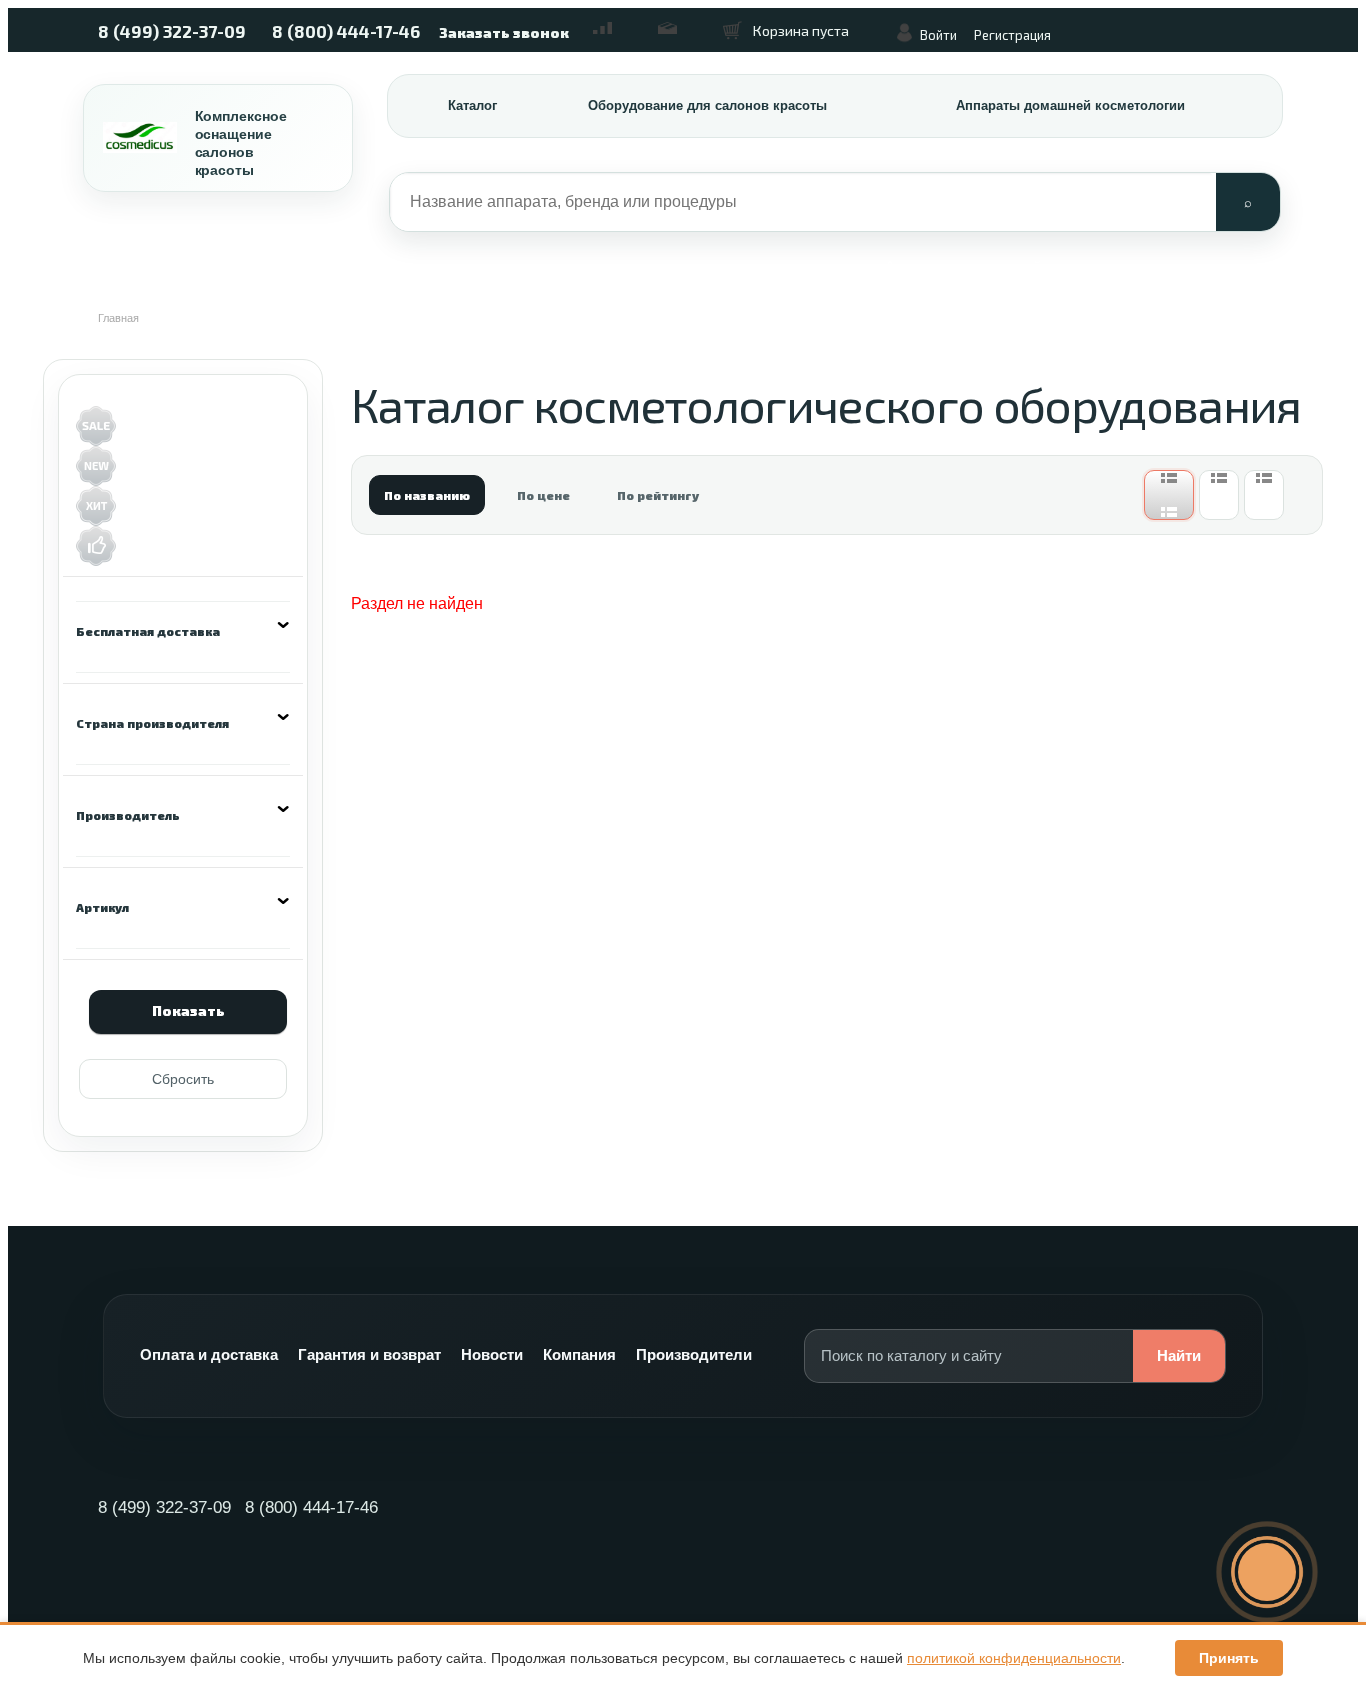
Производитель (128, 815)
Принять (1229, 1658)
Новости (492, 1354)
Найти (1179, 1355)
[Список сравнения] (613, 21)
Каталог (472, 105)
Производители (694, 1354)
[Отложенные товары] (678, 21)
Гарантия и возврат (369, 1354)
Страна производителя (152, 723)
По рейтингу (658, 495)
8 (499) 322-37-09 (172, 31)
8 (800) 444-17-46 (346, 31)
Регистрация (1012, 35)
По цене (543, 495)
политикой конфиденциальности (1014, 1658)
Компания (579, 1354)
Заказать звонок (504, 32)
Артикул (102, 907)
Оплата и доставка (209, 1354)
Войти (938, 35)
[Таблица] (1264, 495)
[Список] (1219, 495)
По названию (427, 495)
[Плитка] (1169, 495)
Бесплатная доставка (148, 631)
